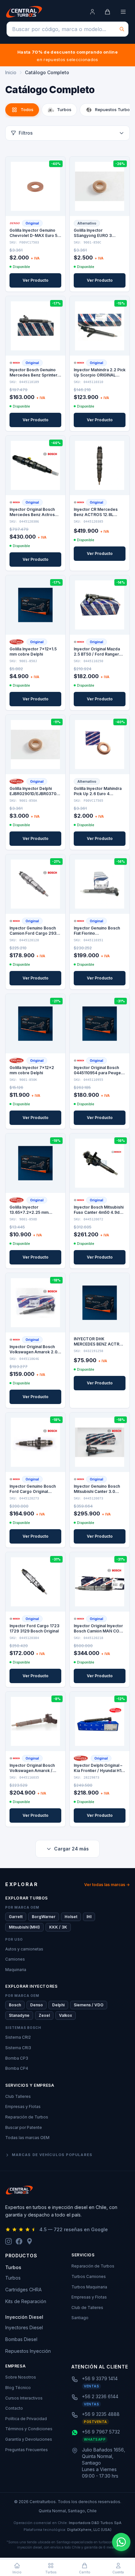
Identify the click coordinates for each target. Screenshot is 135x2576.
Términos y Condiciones (29, 2429)
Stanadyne (19, 2015)
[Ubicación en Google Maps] (29, 2241)
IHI (89, 1917)
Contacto (14, 2408)
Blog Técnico (18, 2388)
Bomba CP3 (17, 2058)
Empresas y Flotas (23, 2107)
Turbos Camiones (89, 2276)
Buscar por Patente (24, 2127)
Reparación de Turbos (27, 2117)
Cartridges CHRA (23, 2290)
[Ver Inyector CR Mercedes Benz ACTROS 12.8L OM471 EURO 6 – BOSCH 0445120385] (100, 465)
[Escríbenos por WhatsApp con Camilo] (121, 2542)
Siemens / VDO (89, 2005)
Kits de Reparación (26, 2301)
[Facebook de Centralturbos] (19, 2241)
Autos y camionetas (24, 1949)
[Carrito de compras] (107, 12)
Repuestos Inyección (28, 2351)
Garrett (16, 1917)
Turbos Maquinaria (89, 2287)
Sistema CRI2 (18, 2037)
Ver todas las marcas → (107, 1885)
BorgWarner (44, 1917)
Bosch (15, 2005)
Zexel (44, 2015)
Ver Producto (36, 280)
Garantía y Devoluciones (29, 2439)
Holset (71, 1917)
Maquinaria (16, 1970)
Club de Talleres (87, 2308)
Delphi (58, 2005)
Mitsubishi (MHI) (24, 1927)
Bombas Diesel (21, 2339)
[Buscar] (122, 29)
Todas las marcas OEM (27, 2138)
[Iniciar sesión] (92, 12)
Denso (37, 2005)
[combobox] (67, 29)
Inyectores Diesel (24, 2327)
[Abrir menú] (123, 12)
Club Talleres (18, 2096)
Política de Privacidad (26, 2419)
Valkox (66, 2015)
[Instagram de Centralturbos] (9, 2241)
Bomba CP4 (17, 2068)
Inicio (11, 72)
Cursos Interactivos (24, 2398)
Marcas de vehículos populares (52, 2155)
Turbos (13, 2278)
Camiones (15, 1959)
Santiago (80, 2318)
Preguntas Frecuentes (27, 2450)
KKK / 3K (58, 1927)
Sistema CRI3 (18, 2048)
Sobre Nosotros (21, 2377)
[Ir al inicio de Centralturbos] (24, 12)
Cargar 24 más (71, 1849)
